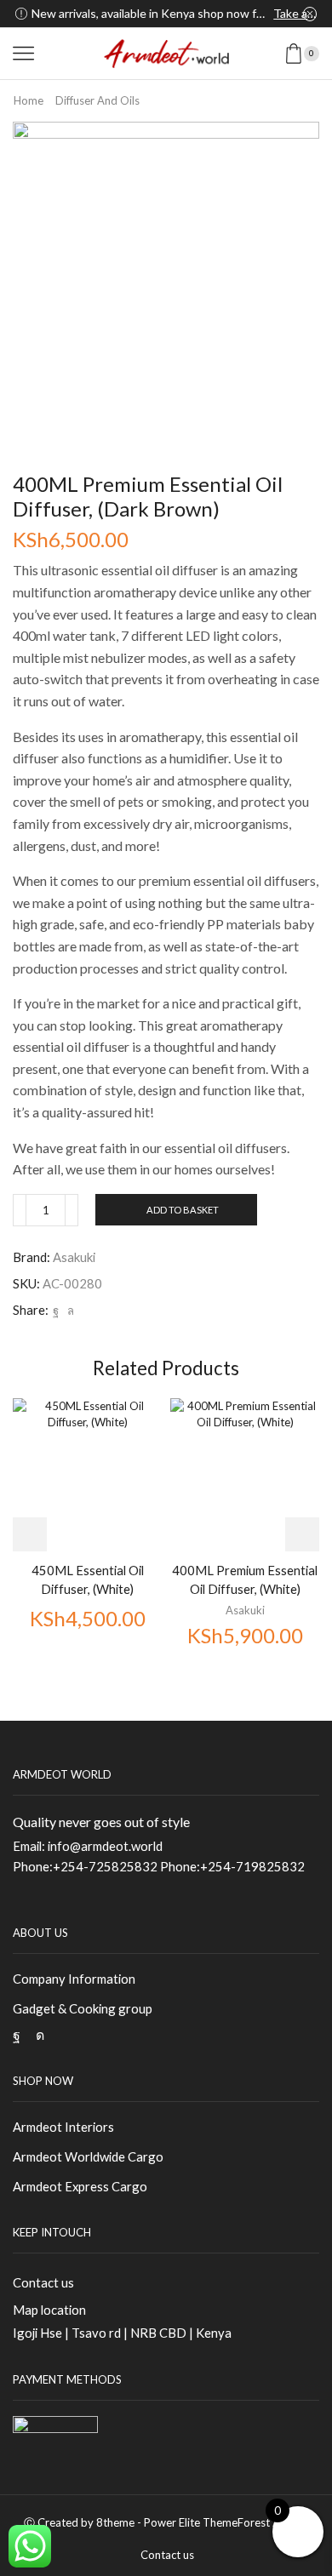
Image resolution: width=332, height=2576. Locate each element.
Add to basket (183, 1210)
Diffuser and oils (97, 100)
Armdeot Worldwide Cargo (88, 2156)
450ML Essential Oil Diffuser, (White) (88, 1579)
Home (29, 100)
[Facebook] (56, 1311)
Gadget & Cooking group (83, 2008)
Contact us (43, 2282)
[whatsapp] (69, 1311)
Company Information (74, 1979)
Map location (49, 2310)
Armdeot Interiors (63, 2127)
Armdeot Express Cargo (80, 2186)
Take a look (295, 13)
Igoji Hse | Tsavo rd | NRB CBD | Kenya (122, 2333)
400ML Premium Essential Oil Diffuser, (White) (245, 1579)
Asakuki (74, 1257)
